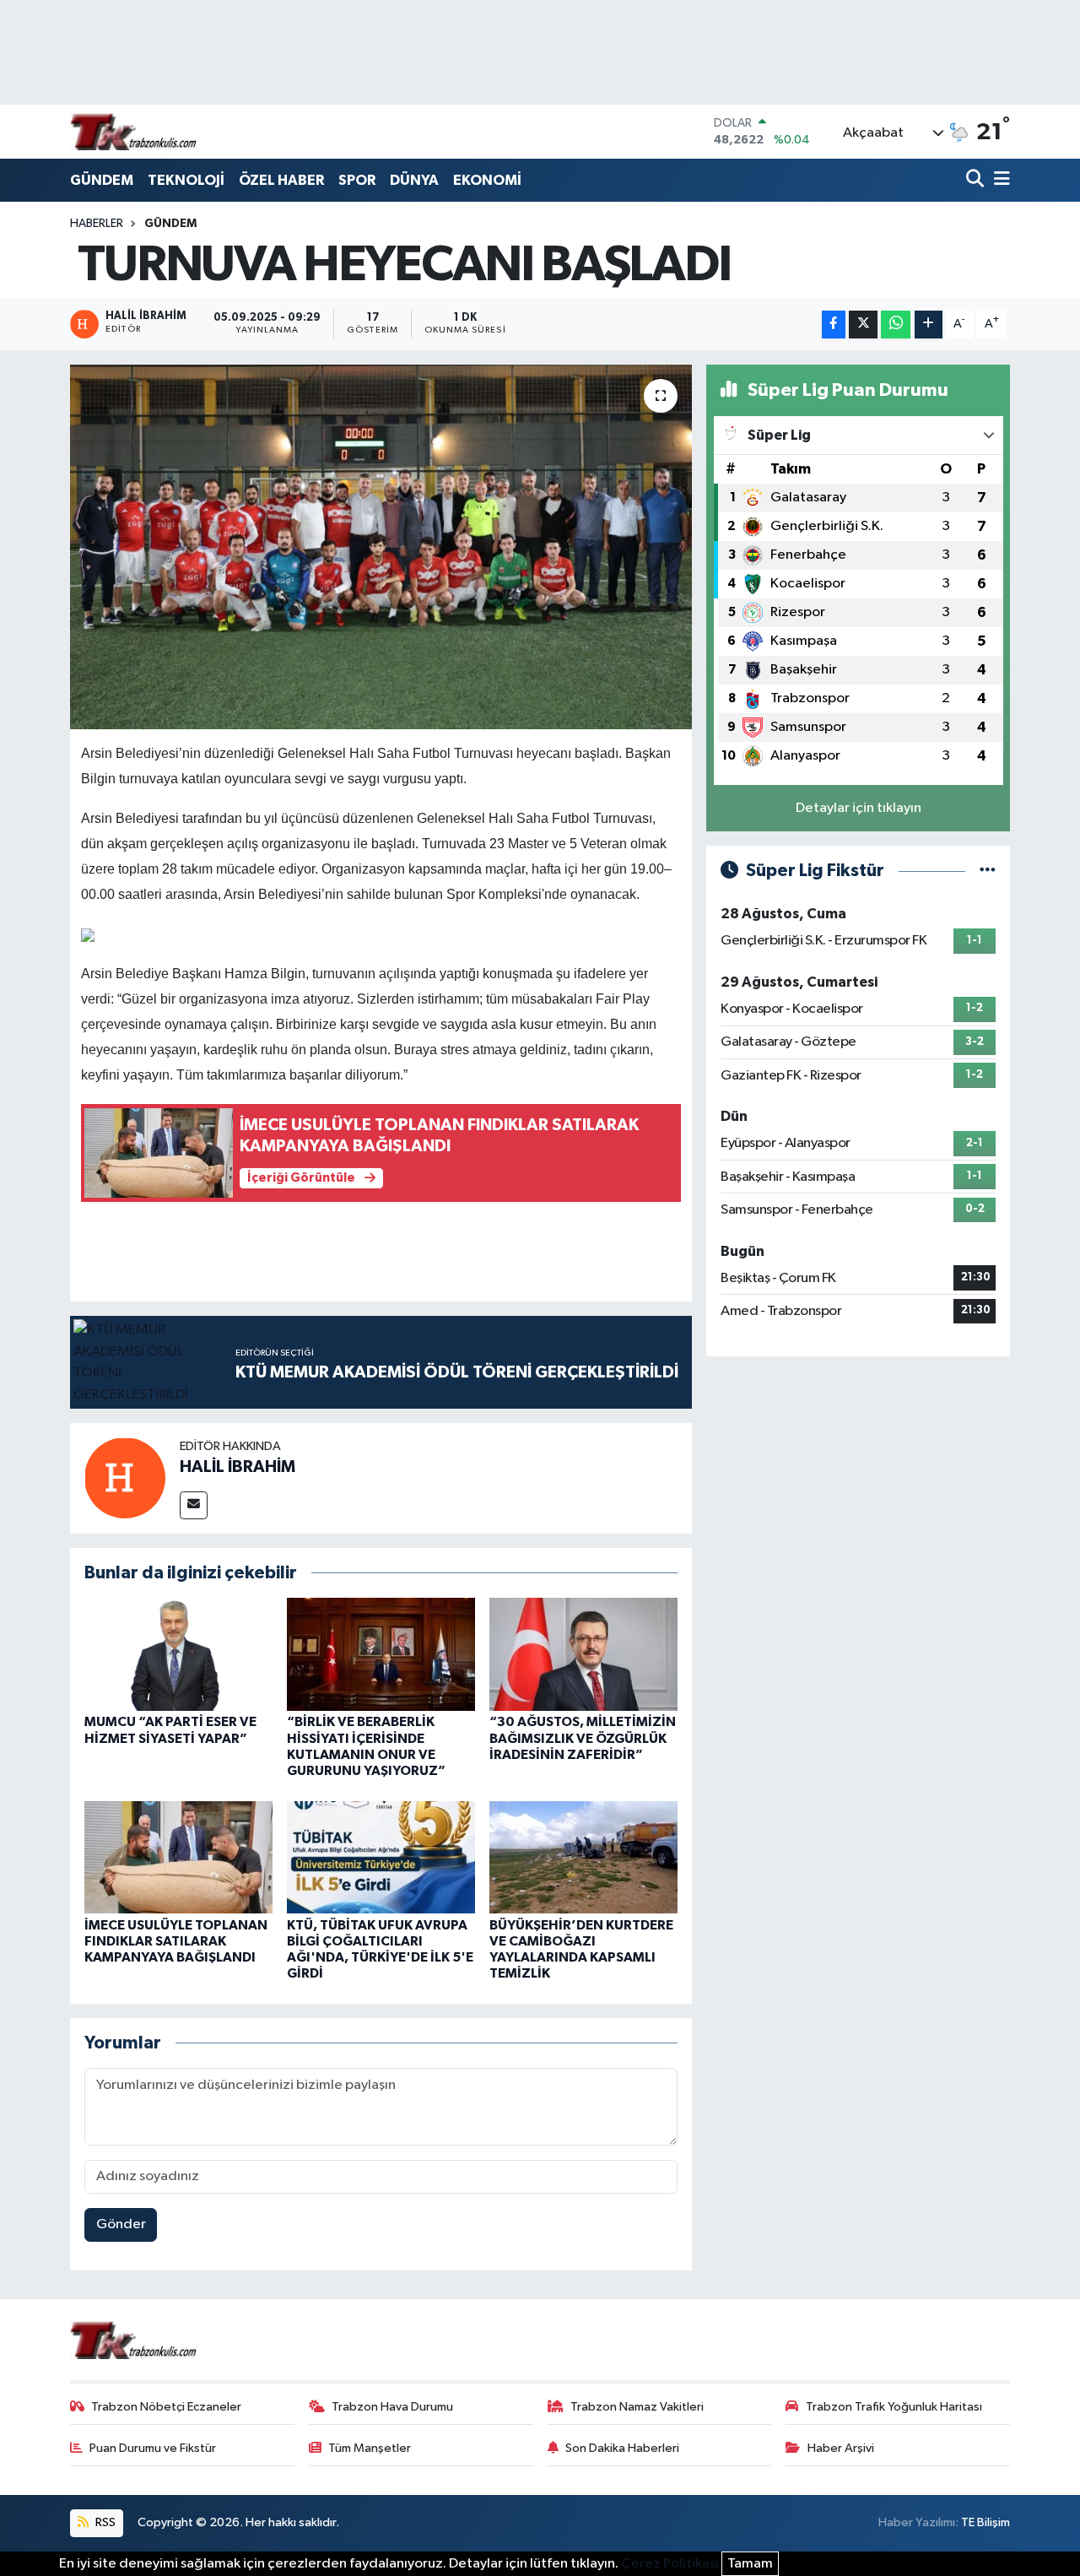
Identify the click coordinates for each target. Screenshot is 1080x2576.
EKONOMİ (487, 180)
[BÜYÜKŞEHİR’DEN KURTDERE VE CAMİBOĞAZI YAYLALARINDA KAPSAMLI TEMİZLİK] (583, 1857)
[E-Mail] (194, 1505)
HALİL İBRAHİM (238, 1467)
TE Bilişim (985, 2522)
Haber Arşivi (841, 2448)
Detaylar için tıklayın (859, 808)
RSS (104, 2522)
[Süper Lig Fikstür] (988, 871)
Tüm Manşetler (370, 2448)
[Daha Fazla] (929, 325)
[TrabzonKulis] (133, 131)
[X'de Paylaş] (863, 325)
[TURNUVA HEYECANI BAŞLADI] (381, 547)
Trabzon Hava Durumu (392, 2407)
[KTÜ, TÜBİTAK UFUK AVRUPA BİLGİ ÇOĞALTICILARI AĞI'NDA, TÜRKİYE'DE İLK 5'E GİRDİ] (381, 1857)
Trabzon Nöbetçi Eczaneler (166, 2407)
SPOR (357, 180)
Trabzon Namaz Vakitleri (637, 2407)
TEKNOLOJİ (186, 180)
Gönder (121, 2224)
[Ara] (977, 180)
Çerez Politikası (670, 2564)
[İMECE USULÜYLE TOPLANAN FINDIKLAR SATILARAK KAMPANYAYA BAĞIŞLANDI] (178, 1857)
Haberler (97, 224)
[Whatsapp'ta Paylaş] (896, 325)
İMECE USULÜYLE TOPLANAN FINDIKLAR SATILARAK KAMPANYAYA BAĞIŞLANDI (176, 1941)
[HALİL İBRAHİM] (125, 1477)
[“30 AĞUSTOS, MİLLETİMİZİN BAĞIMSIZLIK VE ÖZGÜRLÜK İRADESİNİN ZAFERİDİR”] (583, 1654)
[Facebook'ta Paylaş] (834, 325)
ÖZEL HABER (281, 180)
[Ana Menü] (999, 180)
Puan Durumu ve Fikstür (153, 2448)
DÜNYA (414, 180)
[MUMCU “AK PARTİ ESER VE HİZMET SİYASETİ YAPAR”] (178, 1654)
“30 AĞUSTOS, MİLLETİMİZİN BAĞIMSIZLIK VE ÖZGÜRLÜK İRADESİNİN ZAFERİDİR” (583, 1738)
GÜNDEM (102, 180)
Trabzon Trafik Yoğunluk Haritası (894, 2407)
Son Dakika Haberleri (622, 2448)
